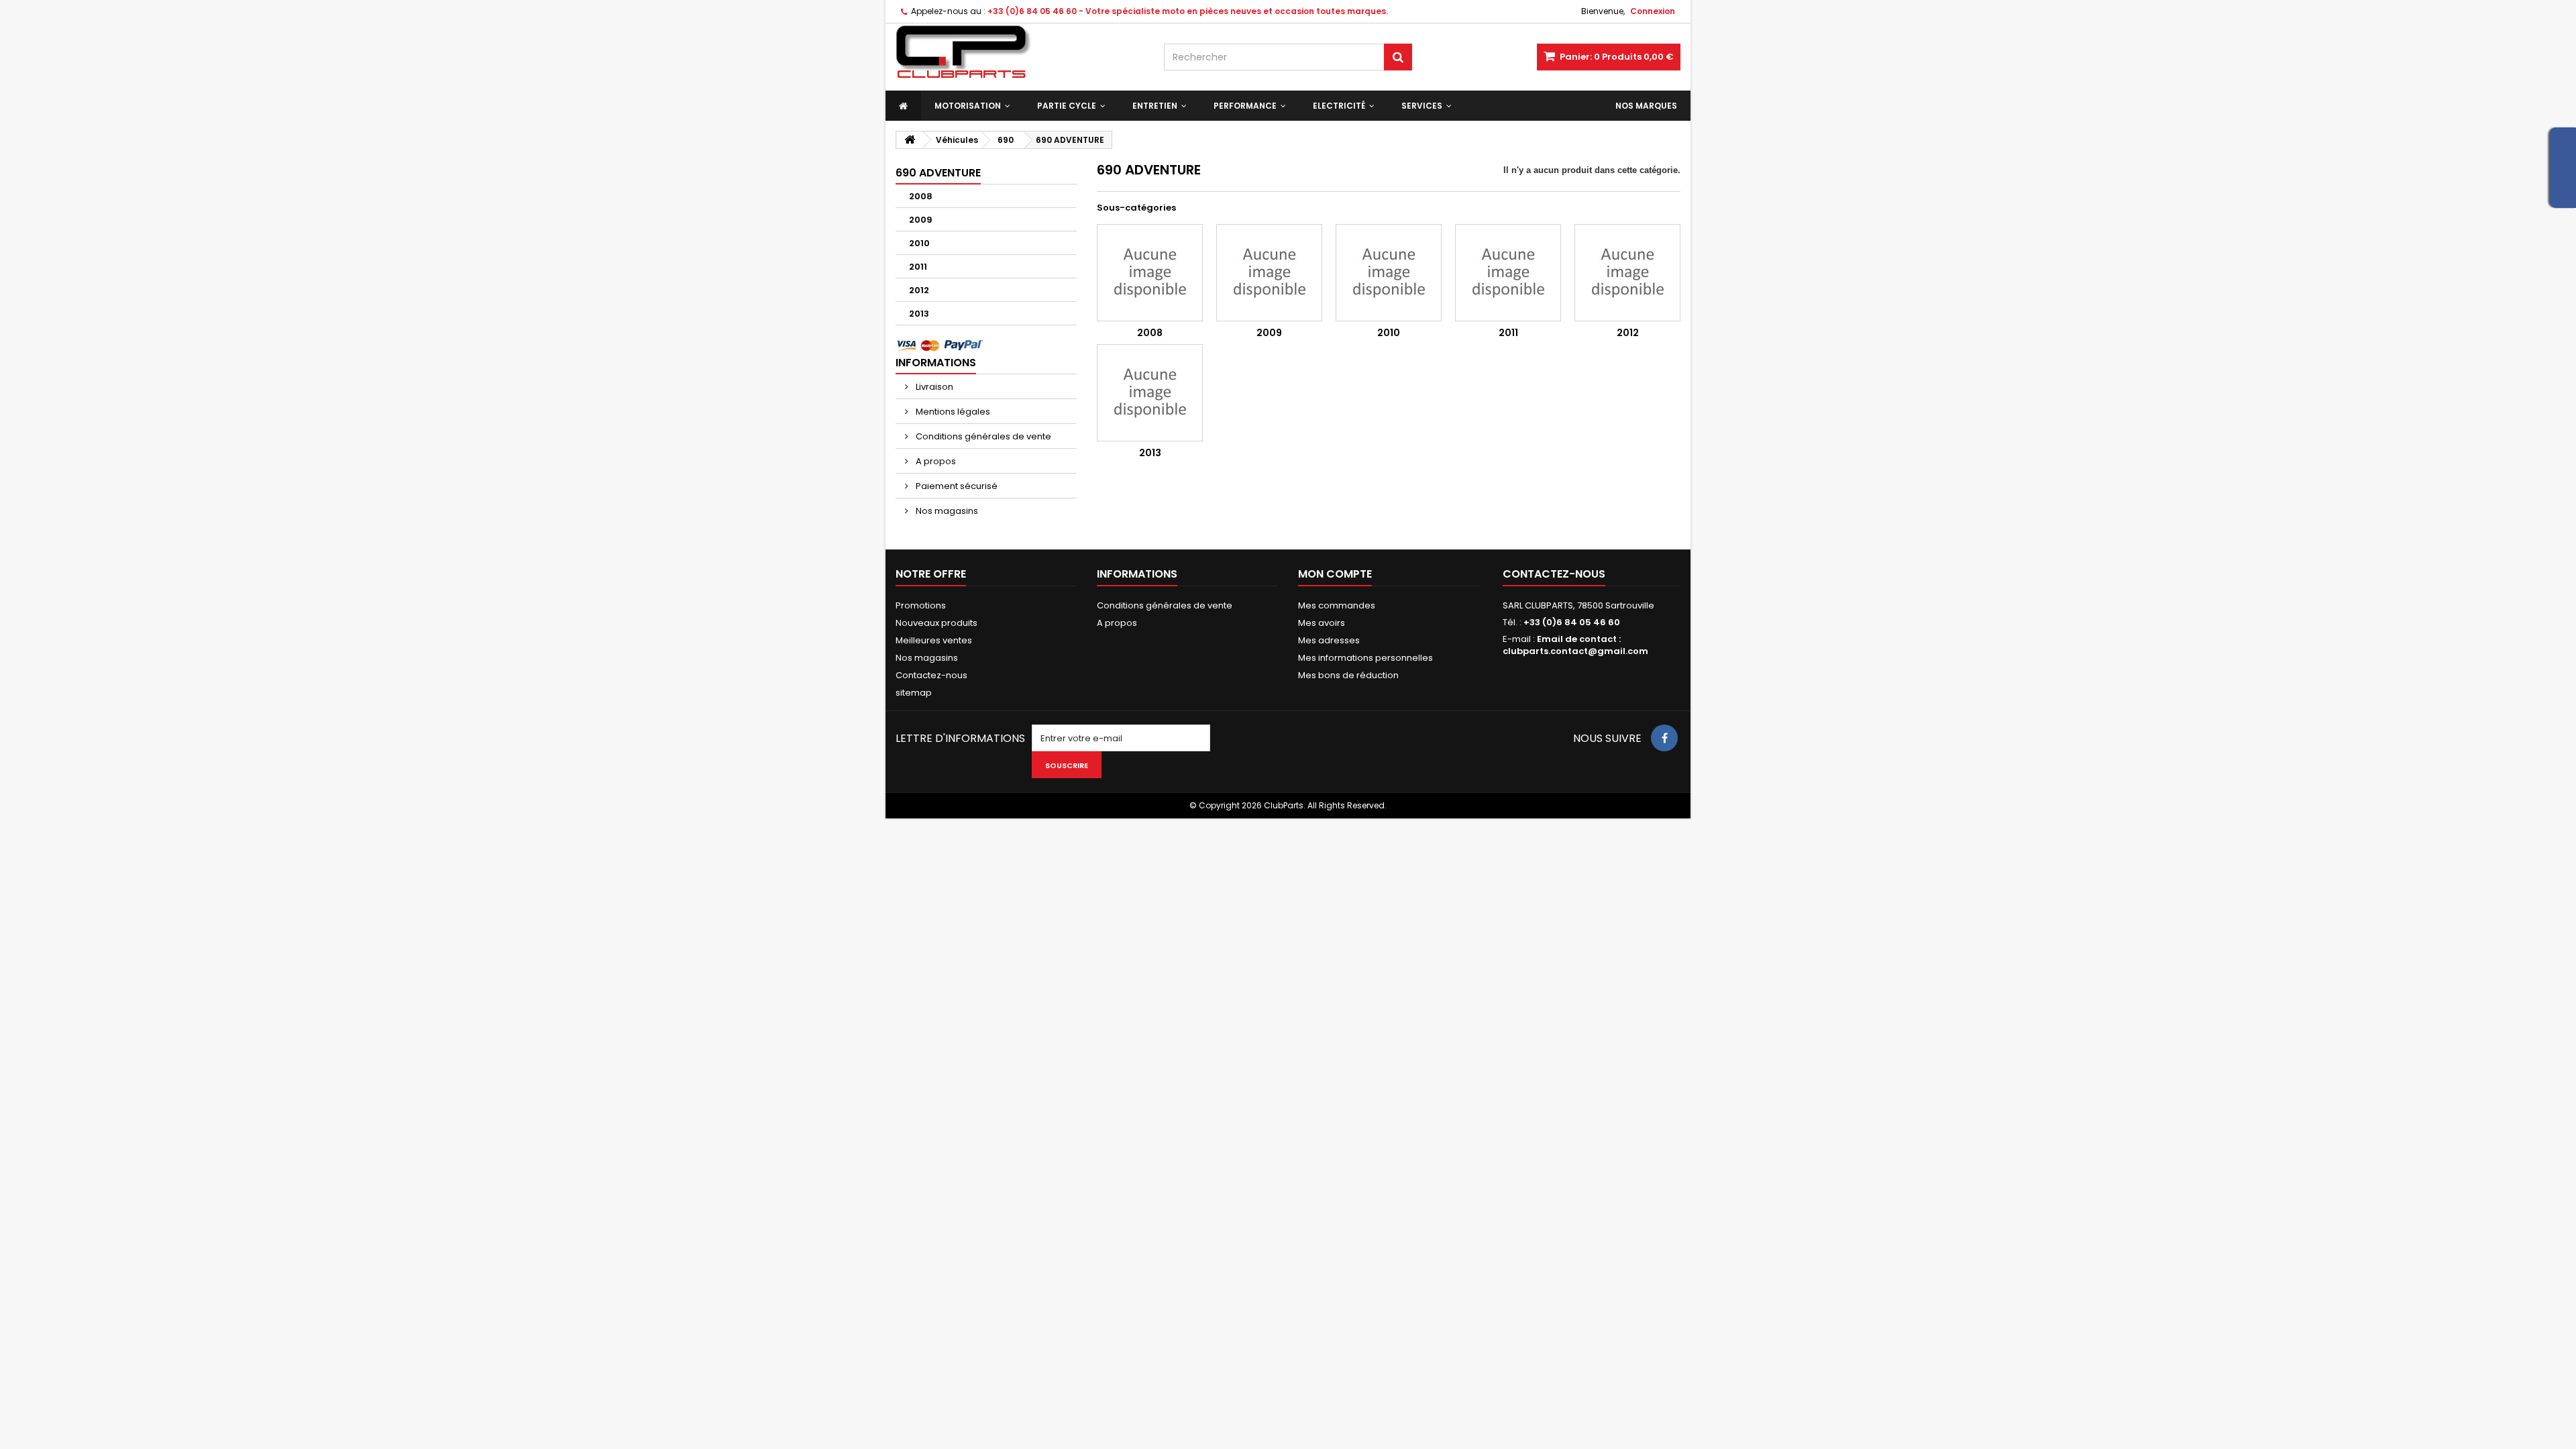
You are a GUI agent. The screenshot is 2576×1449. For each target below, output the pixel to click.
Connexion (1653, 11)
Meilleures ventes (934, 640)
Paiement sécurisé (956, 486)
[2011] (1508, 273)
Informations (936, 363)
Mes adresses (1329, 640)
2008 (921, 196)
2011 (918, 267)
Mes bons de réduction (1348, 675)
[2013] (1150, 393)
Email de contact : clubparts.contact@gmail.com (1575, 645)
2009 (921, 220)
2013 (919, 314)
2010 (919, 243)
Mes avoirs (1322, 623)
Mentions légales (952, 412)
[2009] (1269, 273)
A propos (935, 461)
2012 (919, 290)
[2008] (1150, 273)
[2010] (1389, 273)
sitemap (914, 693)
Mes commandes (1337, 605)
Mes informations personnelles (1365, 658)
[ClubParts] (1020, 52)
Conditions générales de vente (982, 436)
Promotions (921, 605)
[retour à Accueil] (910, 140)
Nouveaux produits (936, 623)
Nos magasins (946, 511)
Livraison (933, 387)
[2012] (1627, 273)
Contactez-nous (931, 675)
